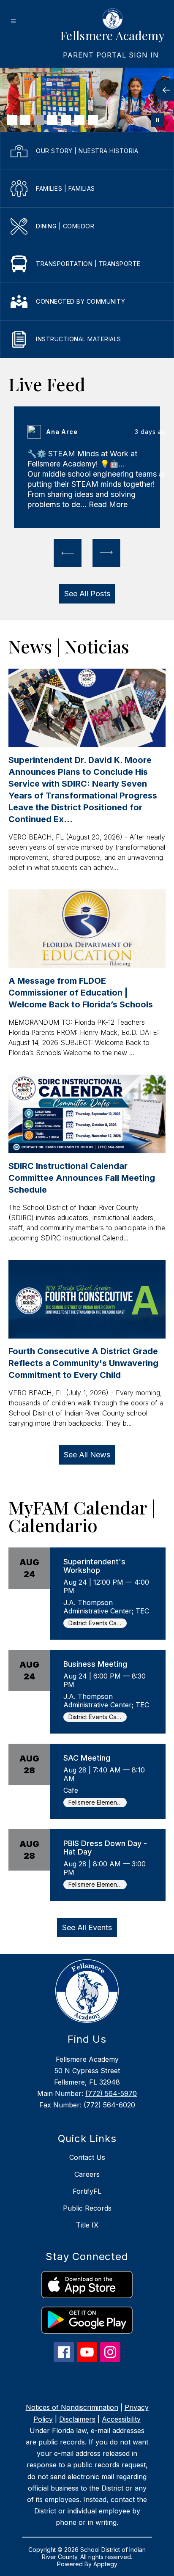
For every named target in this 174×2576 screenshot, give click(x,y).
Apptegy (105, 2564)
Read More (108, 504)
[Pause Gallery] (158, 120)
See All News (87, 1455)
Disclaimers (77, 2419)
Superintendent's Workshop (94, 1566)
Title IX (87, 2225)
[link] (111, 55)
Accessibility (121, 2419)
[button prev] (68, 553)
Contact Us (87, 2157)
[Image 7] (93, 120)
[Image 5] (66, 120)
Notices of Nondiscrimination (72, 2407)
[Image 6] (79, 120)
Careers (87, 2174)
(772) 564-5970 (111, 2093)
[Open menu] (13, 21)
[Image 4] (52, 120)
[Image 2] (25, 120)
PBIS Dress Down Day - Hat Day (105, 1848)
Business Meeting (95, 1664)
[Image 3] (39, 120)
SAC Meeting (87, 1758)
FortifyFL (87, 2191)
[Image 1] (12, 120)
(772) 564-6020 (109, 2105)
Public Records (87, 2208)
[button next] (106, 553)
